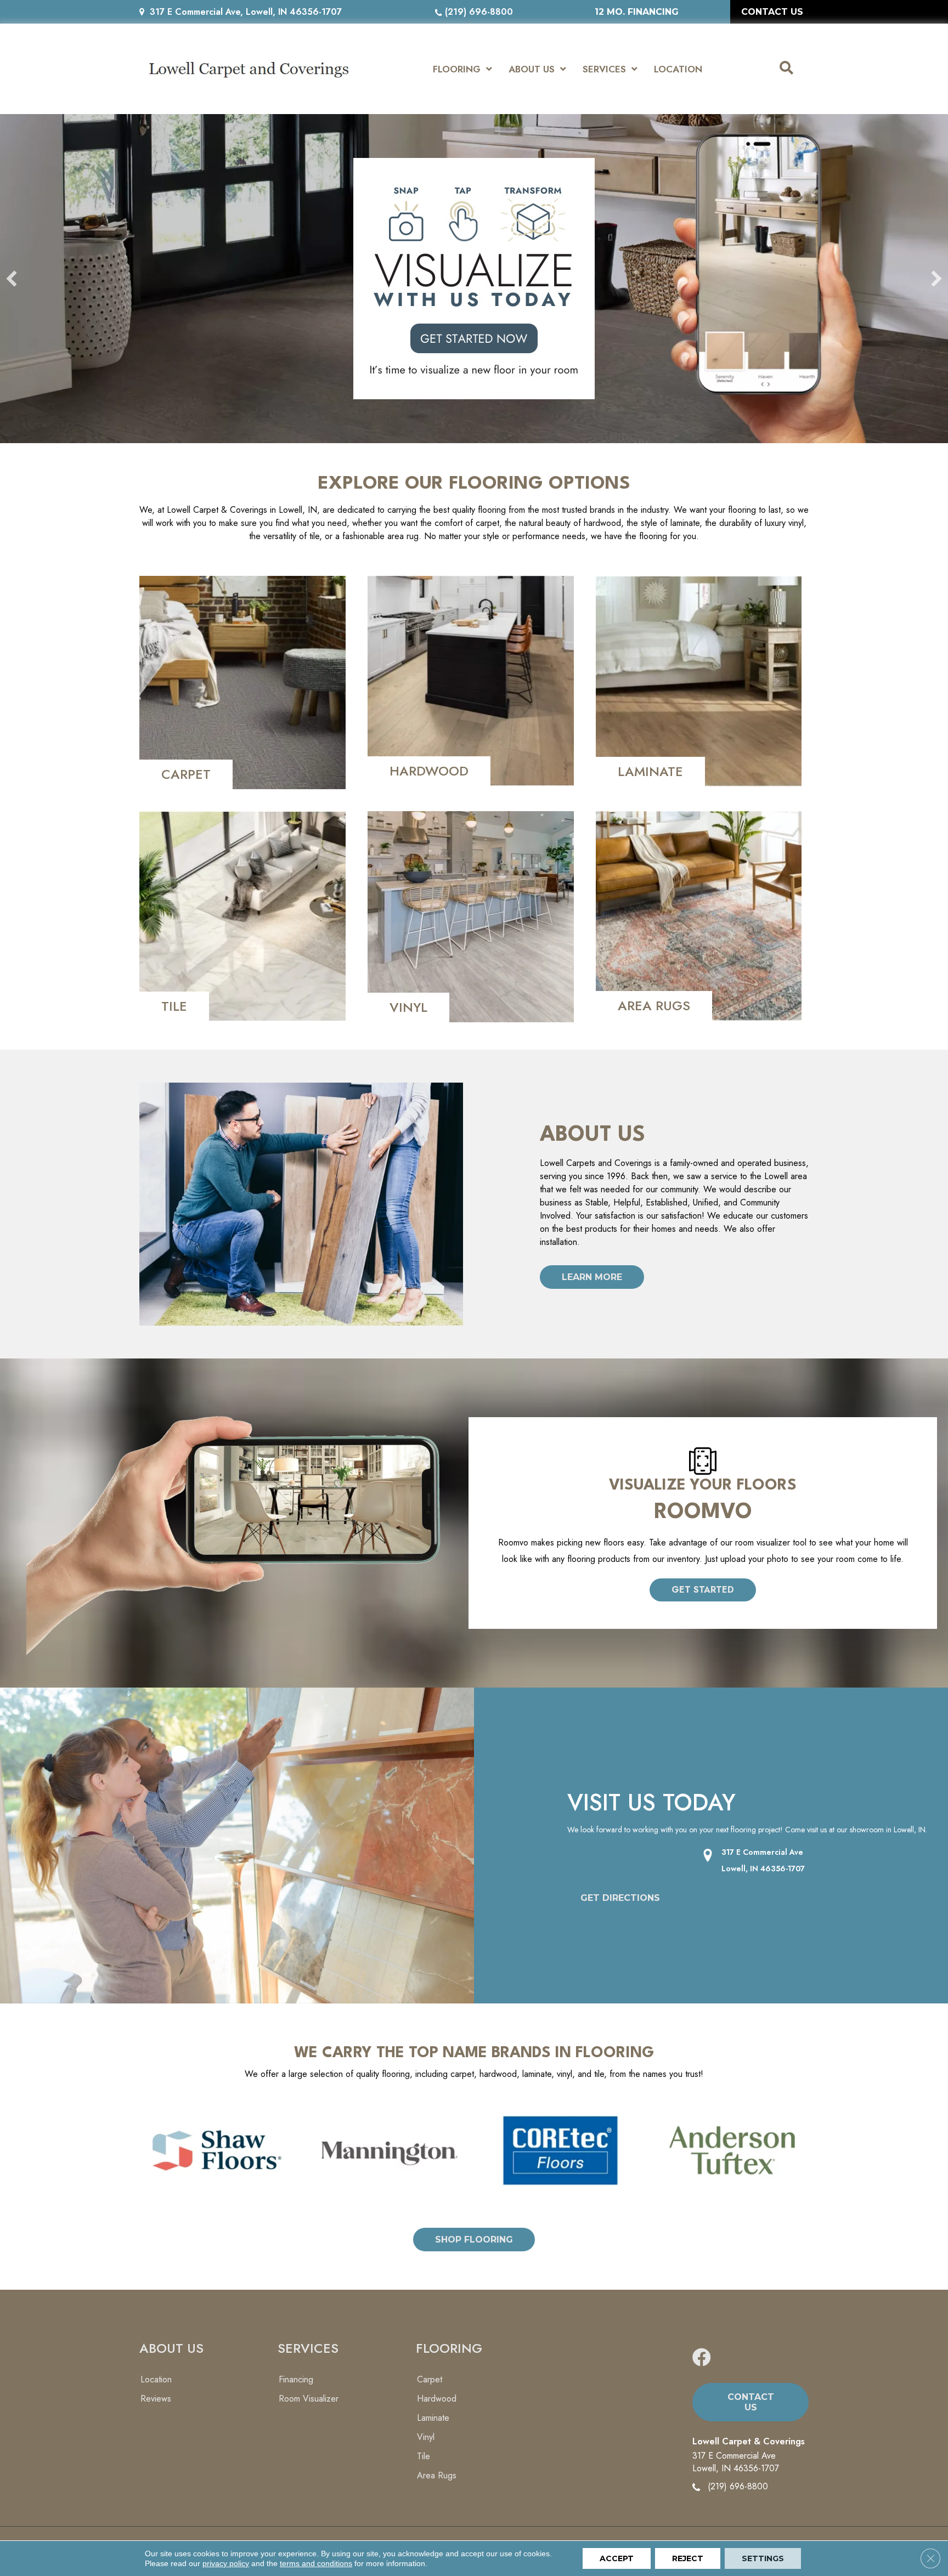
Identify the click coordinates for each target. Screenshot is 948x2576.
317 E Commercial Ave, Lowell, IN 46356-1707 (246, 12)
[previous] (12, 279)
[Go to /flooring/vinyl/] (471, 917)
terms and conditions (316, 2563)
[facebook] (702, 2358)
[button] (703, 1590)
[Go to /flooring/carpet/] (242, 683)
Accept (617, 2558)
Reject (688, 2558)
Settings (763, 2558)
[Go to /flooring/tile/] (242, 916)
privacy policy (226, 2563)
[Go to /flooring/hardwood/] (471, 681)
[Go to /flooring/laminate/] (699, 681)
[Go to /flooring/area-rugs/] (699, 916)
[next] (936, 279)
